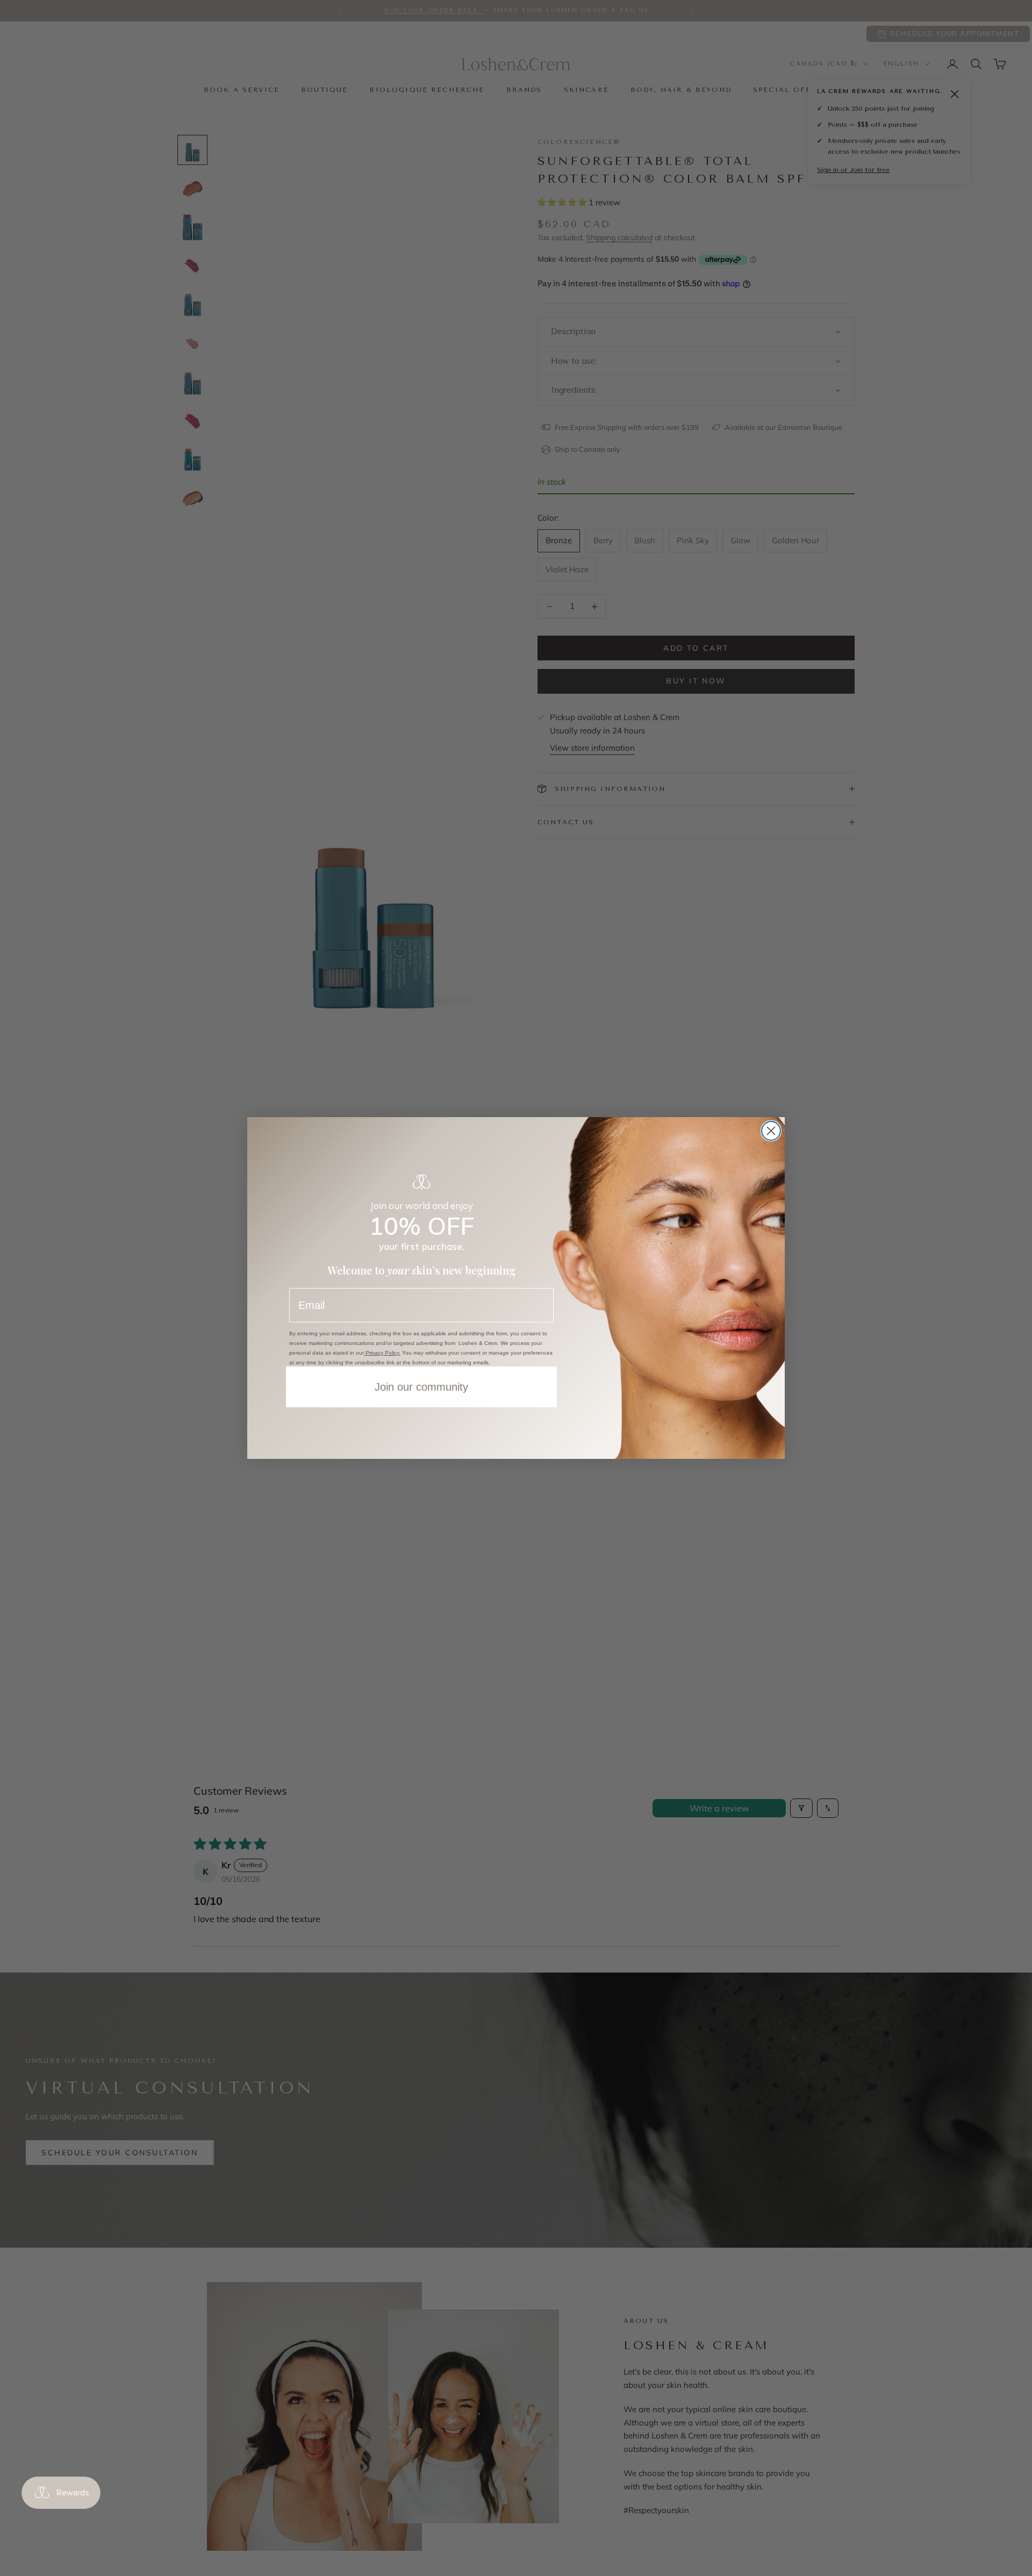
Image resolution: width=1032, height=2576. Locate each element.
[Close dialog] (771, 1131)
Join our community (421, 1387)
